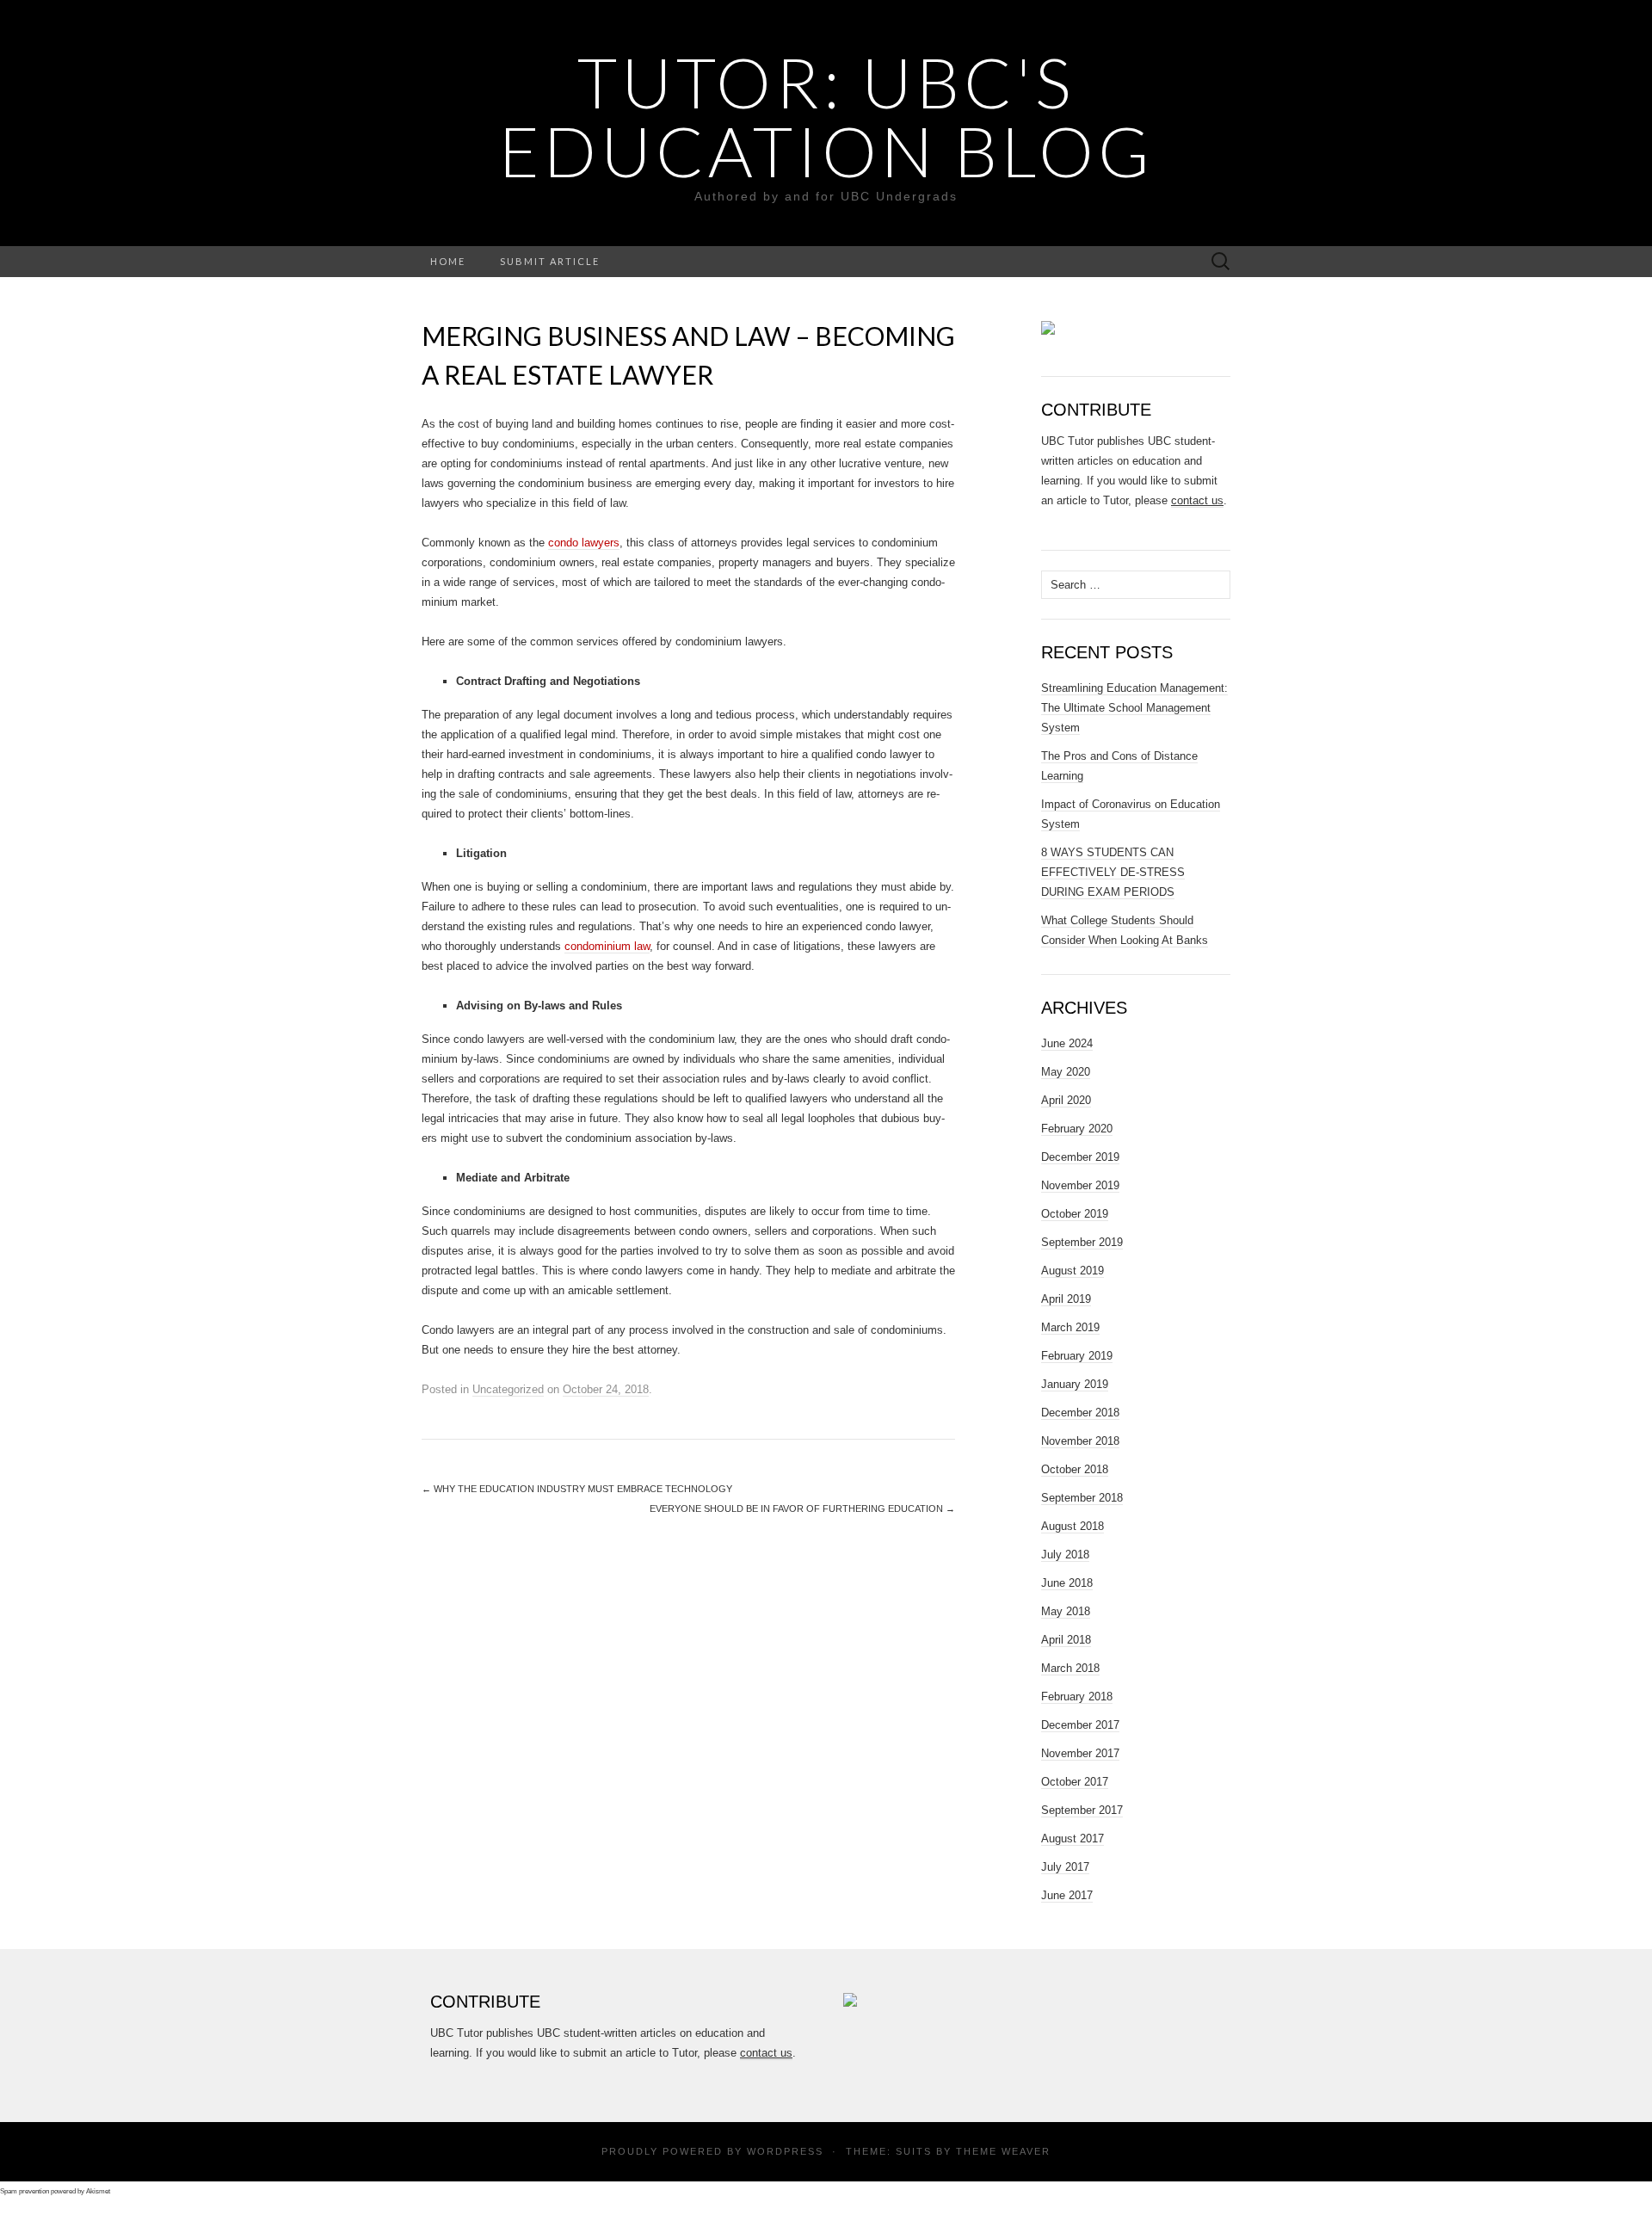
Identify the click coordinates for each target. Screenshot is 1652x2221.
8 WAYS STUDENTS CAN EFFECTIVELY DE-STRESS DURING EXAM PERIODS (1113, 872)
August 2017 (1073, 1838)
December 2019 (1080, 1157)
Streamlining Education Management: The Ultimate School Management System (1134, 708)
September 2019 (1082, 1242)
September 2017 (1082, 1810)
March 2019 (1070, 1327)
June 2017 (1067, 1895)
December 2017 (1080, 1725)
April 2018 (1066, 1640)
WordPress (785, 2151)
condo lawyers (584, 543)
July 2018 (1065, 1555)
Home (448, 261)
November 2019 (1080, 1185)
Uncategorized (508, 1389)
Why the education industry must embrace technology (577, 1489)
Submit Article (550, 261)
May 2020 (1066, 1072)
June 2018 (1067, 1583)
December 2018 (1080, 1413)
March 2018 (1070, 1668)
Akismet (98, 2191)
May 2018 (1066, 1611)
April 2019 (1066, 1299)
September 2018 (1082, 1498)
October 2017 (1075, 1782)
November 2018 (1080, 1441)
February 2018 (1077, 1697)
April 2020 (1066, 1100)
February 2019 (1077, 1356)
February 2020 (1077, 1129)
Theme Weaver (1003, 2151)
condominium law (607, 946)
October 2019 (1075, 1214)
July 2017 (1065, 1867)
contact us (1197, 500)
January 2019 (1075, 1384)
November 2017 (1080, 1753)
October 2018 (1075, 1469)
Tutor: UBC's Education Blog (826, 116)
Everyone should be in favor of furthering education (802, 1508)
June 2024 (1067, 1043)
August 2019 (1073, 1271)
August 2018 (1073, 1526)
